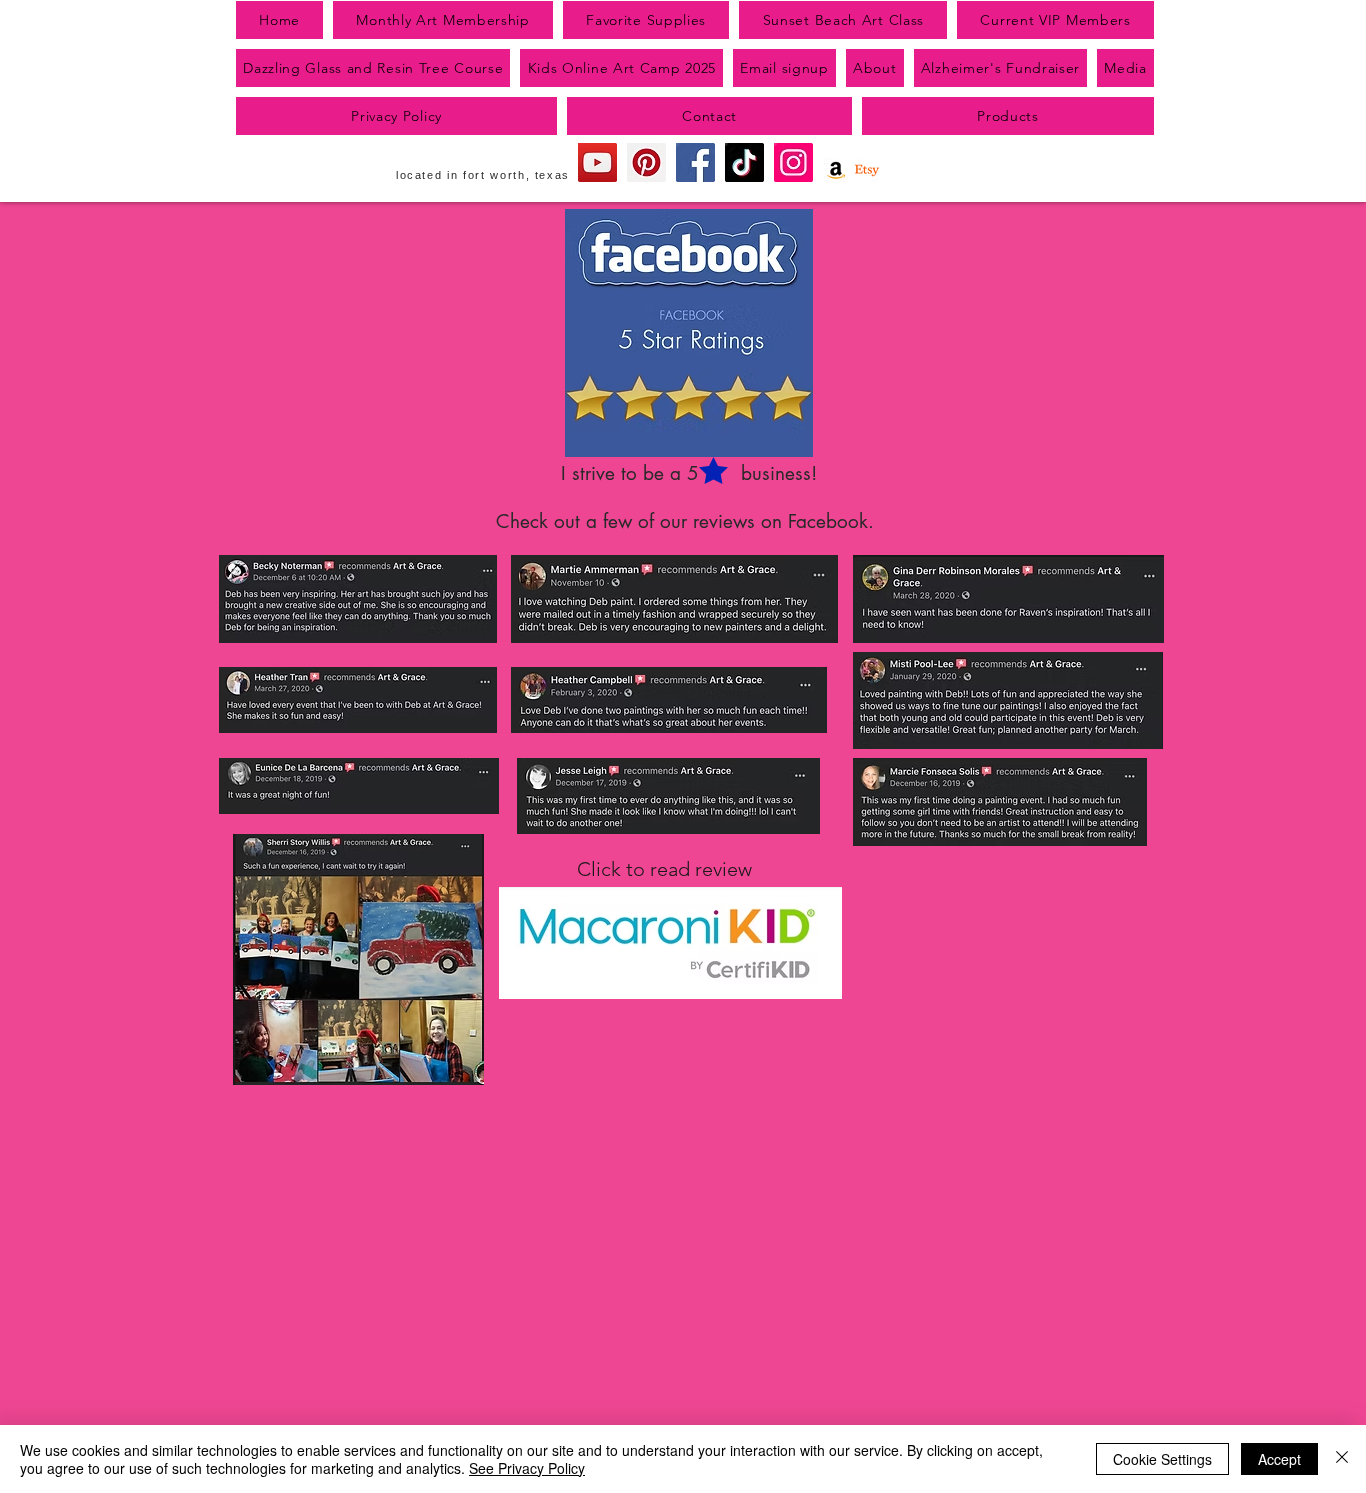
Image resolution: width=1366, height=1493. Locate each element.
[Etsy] (867, 170)
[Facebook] (695, 162)
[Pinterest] (646, 162)
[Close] (1342, 1459)
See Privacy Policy (527, 1468)
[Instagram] (793, 162)
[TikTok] (744, 162)
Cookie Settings (1162, 1459)
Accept (1279, 1459)
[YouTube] (597, 162)
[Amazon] (836, 170)
